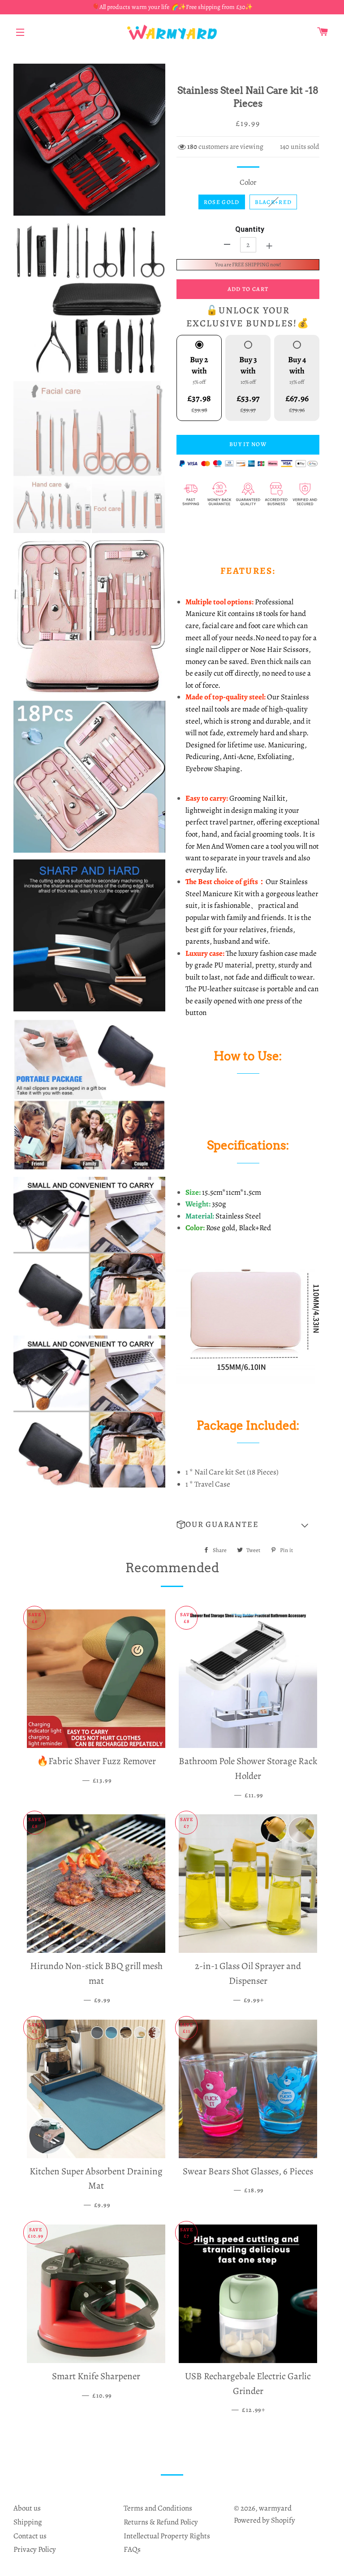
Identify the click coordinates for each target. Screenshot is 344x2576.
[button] (248, 1525)
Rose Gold (222, 202)
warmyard (275, 2508)
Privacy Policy (35, 2549)
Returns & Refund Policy (161, 2522)
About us (27, 2508)
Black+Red (273, 202)
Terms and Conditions (158, 2508)
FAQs (132, 2549)
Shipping (28, 2522)
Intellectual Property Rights (167, 2536)
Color (248, 182)
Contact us (30, 2536)
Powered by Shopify (264, 2520)
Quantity (250, 229)
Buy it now (248, 444)
